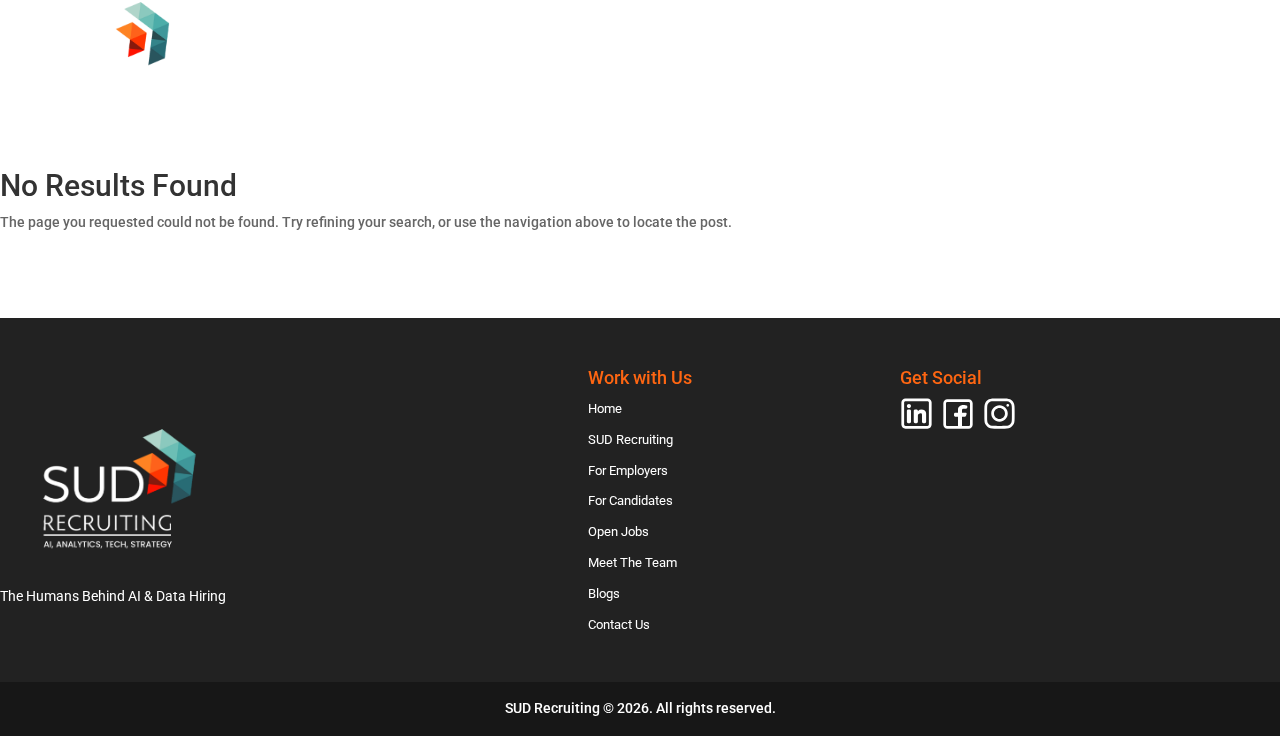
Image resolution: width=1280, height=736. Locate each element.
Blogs (1119, 93)
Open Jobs (875, 93)
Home (318, 93)
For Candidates (740, 93)
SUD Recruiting (433, 93)
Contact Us (1223, 93)
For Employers (585, 93)
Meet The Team (1005, 93)
